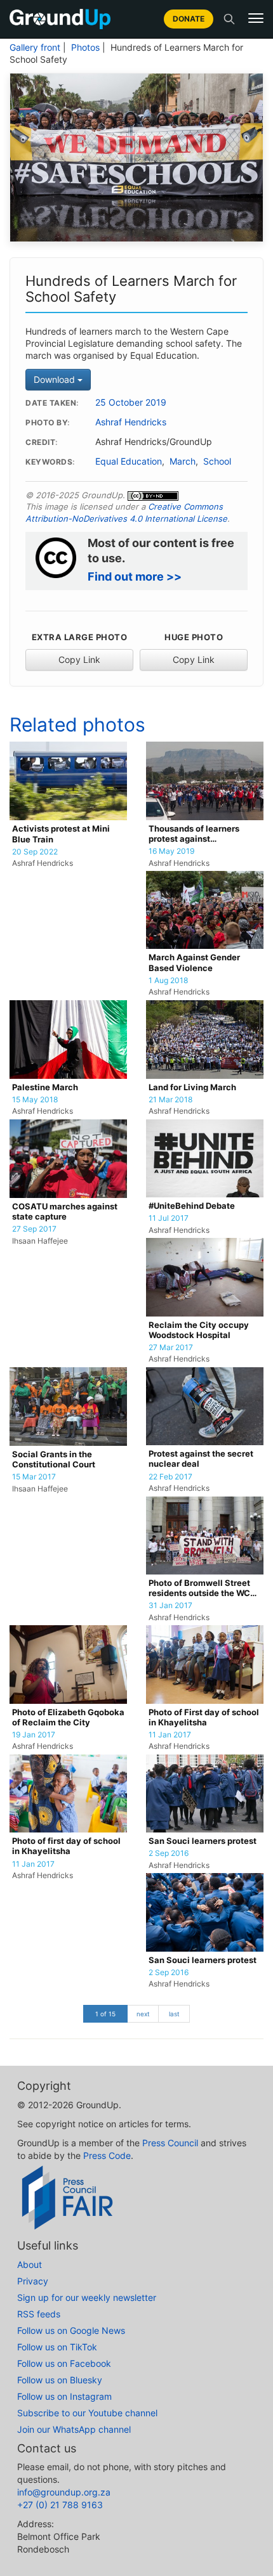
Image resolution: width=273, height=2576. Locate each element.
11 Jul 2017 (169, 1218)
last (174, 2014)
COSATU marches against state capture (65, 1212)
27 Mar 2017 (171, 1348)
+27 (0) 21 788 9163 (60, 2505)
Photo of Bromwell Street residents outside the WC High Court (199, 1589)
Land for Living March (192, 1087)
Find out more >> (135, 576)
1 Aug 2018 (168, 981)
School (217, 461)
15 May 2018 (35, 1100)
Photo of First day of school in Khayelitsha (204, 1717)
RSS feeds (39, 2314)
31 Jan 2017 (170, 1606)
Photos (85, 48)
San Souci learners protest (203, 1841)
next (143, 2014)
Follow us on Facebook (64, 2363)
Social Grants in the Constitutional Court (54, 1459)
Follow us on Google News (71, 2330)
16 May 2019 (171, 851)
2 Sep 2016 (169, 1853)
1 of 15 (105, 2014)
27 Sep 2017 (34, 1229)
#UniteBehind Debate (192, 1206)
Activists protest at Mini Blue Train (61, 834)
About (30, 2264)
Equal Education (129, 461)
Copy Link (79, 660)
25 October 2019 (131, 402)
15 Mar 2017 (34, 1477)
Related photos (77, 724)
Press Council (170, 2143)
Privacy (33, 2281)
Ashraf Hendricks (131, 422)
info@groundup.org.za (64, 2492)
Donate (189, 19)
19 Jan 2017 (34, 1735)
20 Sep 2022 (35, 852)
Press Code (107, 2155)
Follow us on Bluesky (60, 2380)
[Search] (229, 19)
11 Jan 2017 (170, 1735)
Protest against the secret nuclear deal (201, 1459)
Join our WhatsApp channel (74, 2429)
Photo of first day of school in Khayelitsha (66, 1846)
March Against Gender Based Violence (194, 963)
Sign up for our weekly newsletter (87, 2297)
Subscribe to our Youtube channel (87, 2413)
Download (56, 379)
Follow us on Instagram (64, 2396)
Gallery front (35, 48)
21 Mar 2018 (170, 1100)
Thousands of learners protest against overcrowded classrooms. (201, 834)
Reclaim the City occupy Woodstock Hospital (199, 1330)
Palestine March (45, 1087)
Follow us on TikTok (57, 2347)
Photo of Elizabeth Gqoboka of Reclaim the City (68, 1717)
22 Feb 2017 (170, 1477)
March (183, 461)
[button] (256, 18)
